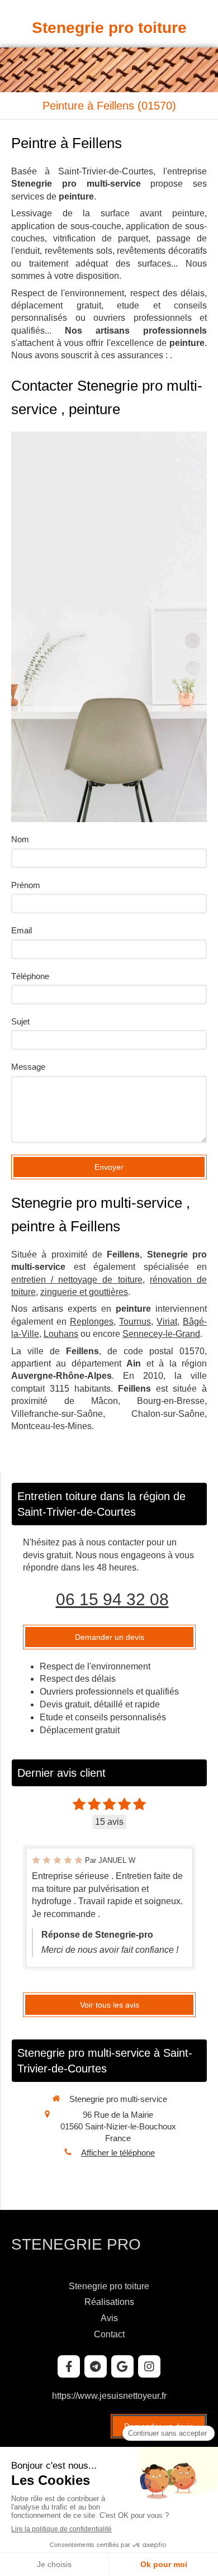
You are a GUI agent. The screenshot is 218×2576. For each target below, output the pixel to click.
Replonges (92, 1322)
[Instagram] (149, 2366)
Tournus (135, 1322)
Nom (20, 839)
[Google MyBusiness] (122, 2366)
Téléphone (30, 976)
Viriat (167, 1322)
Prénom (26, 885)
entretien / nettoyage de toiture (77, 1280)
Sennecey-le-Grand (161, 1334)
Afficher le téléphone (118, 2153)
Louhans (61, 1334)
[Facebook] (69, 2366)
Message (28, 1067)
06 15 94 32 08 (112, 1599)
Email (22, 930)
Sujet (20, 1021)
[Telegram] (96, 2366)
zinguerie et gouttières (84, 1292)
